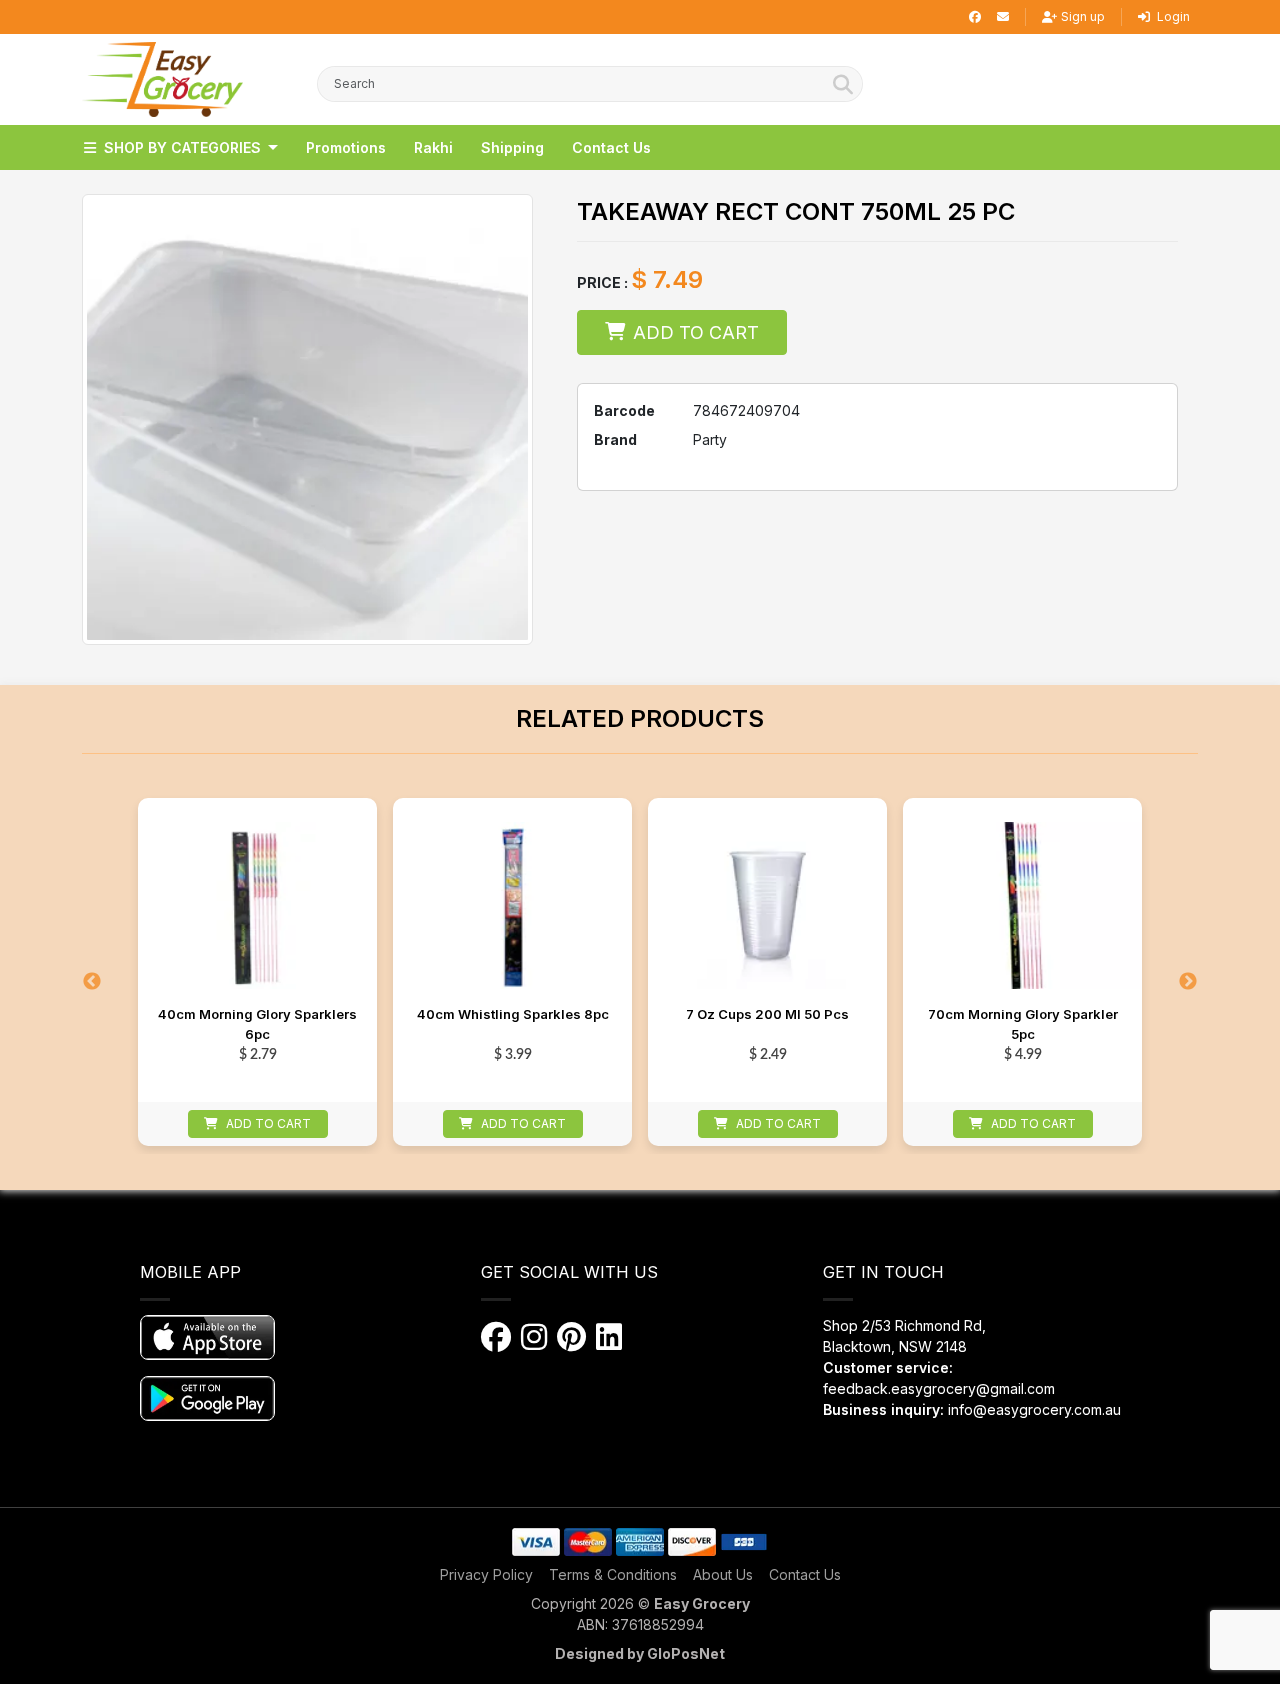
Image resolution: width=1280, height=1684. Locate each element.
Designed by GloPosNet (640, 1653)
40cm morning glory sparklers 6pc (257, 1024)
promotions (346, 147)
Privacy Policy (486, 1574)
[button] (162, 79)
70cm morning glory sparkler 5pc (1023, 1024)
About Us (723, 1574)
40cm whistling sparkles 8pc (513, 1014)
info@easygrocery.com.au (1034, 1409)
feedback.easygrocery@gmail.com (939, 1388)
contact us (611, 147)
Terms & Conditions (613, 1574)
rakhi (433, 147)
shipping (512, 147)
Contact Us (805, 1574)
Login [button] (1172, 16)
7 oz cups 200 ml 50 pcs (767, 1014)
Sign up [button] (1083, 16)
